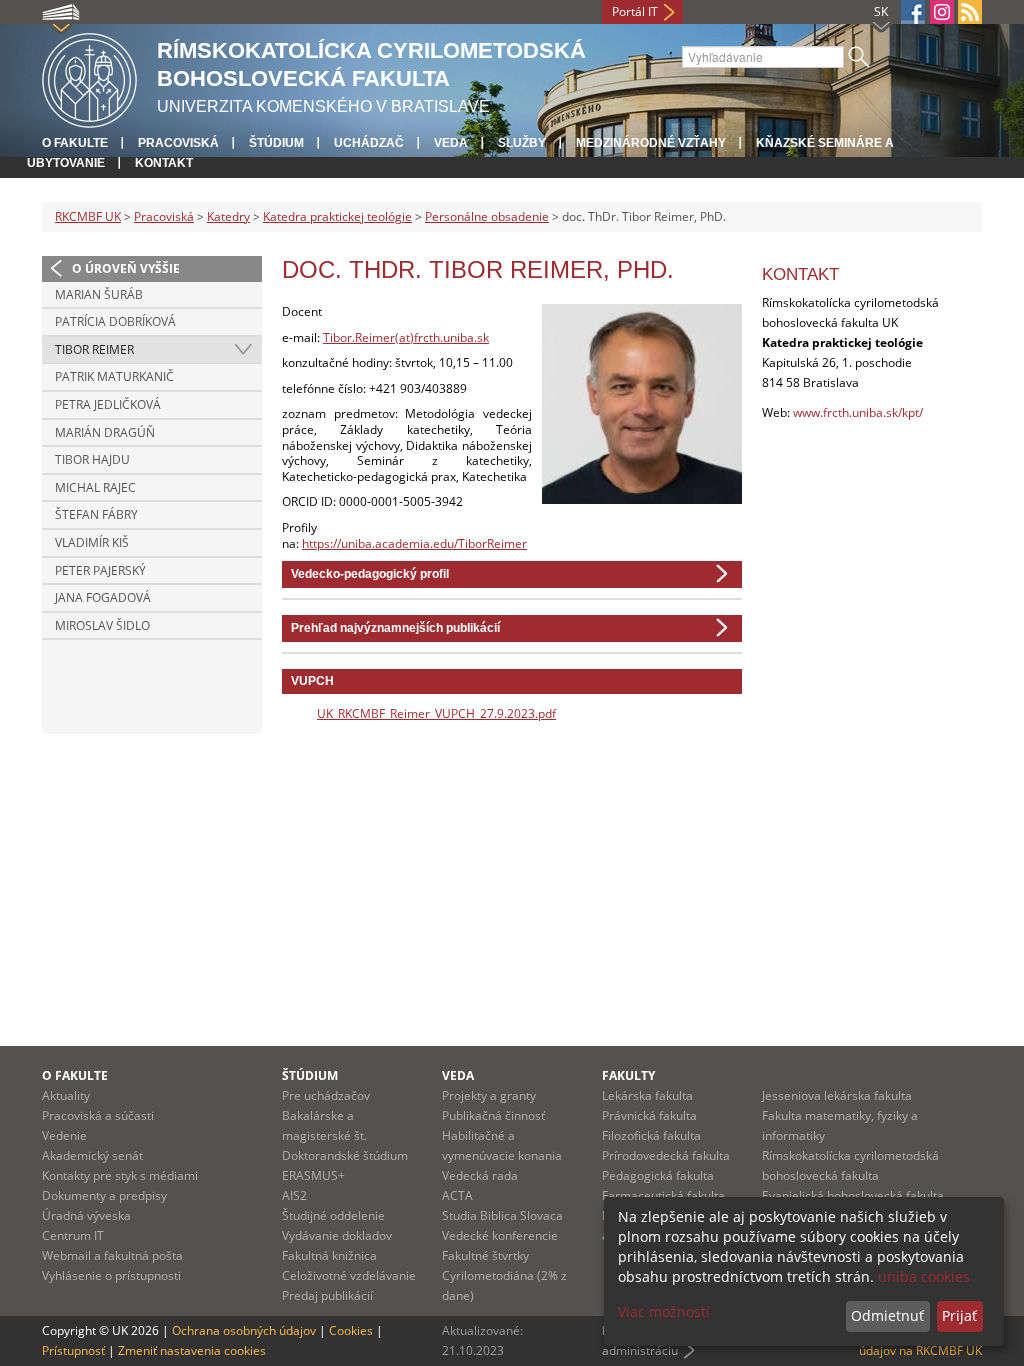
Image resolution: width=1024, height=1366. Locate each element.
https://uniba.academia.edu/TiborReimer (414, 543)
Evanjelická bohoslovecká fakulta (853, 1195)
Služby (522, 143)
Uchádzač (369, 143)
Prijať (959, 1315)
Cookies (351, 1330)
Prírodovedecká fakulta (666, 1155)
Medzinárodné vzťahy (651, 143)
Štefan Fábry (96, 514)
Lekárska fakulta (647, 1095)
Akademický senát (92, 1155)
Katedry (228, 216)
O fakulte (75, 143)
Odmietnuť (887, 1315)
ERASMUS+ (313, 1175)
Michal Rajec (95, 487)
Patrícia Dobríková (115, 321)
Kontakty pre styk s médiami (120, 1175)
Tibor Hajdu (92, 459)
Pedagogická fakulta (658, 1175)
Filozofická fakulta (651, 1135)
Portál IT (635, 11)
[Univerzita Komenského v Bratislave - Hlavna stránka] (89, 77)
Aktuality (66, 1095)
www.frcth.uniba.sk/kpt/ (858, 412)
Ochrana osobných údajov (244, 1330)
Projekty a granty (489, 1095)
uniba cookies (924, 1276)
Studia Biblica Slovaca (502, 1215)
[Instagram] (942, 12)
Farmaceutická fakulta (663, 1195)
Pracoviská (178, 143)
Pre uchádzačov (326, 1095)
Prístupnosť (73, 1350)
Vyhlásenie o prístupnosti (111, 1275)
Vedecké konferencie (500, 1235)
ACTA (457, 1195)
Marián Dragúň (105, 432)
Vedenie (64, 1135)
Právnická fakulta (649, 1115)
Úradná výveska (86, 1215)
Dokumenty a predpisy (104, 1195)
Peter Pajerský (100, 570)
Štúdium (276, 143)
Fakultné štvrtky (485, 1255)
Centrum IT (73, 1235)
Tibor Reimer (94, 349)
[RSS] (970, 12)
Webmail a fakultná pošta (112, 1255)
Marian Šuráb (99, 294)
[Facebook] (913, 12)
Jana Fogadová (103, 597)
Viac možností (664, 1311)
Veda (451, 143)
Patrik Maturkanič (114, 376)
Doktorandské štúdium (345, 1155)
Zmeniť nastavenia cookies (192, 1350)
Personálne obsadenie (487, 216)
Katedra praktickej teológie (337, 216)
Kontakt (164, 163)
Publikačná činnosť (493, 1115)
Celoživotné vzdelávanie (349, 1275)
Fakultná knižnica (329, 1255)
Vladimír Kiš (92, 542)
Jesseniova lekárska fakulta (837, 1095)
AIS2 (294, 1195)
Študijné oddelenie (333, 1215)
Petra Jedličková (108, 404)
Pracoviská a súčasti (98, 1115)
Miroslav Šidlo (102, 625)
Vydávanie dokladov (337, 1235)
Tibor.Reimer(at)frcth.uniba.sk (406, 337)
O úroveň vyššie (126, 268)
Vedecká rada (480, 1175)
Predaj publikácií (327, 1295)
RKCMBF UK (88, 216)
